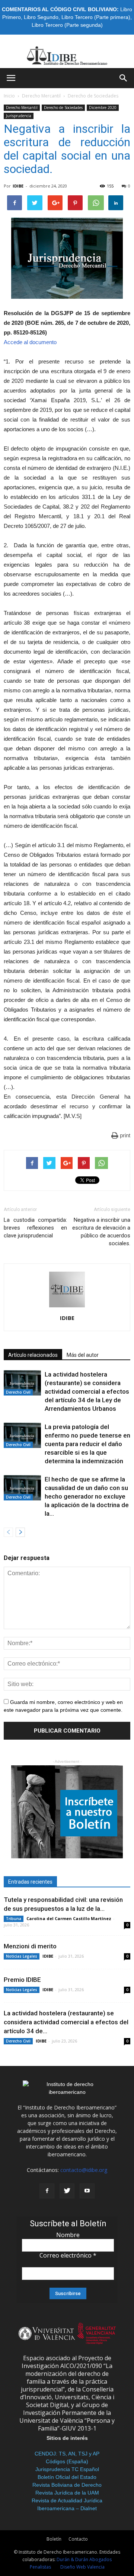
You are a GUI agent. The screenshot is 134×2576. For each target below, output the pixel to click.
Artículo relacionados (33, 1355)
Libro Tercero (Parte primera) (96, 17)
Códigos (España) (67, 2461)
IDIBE (18, 186)
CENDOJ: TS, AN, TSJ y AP (67, 2454)
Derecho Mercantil (41, 96)
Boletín (54, 2539)
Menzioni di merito (30, 1946)
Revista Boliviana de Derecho (67, 2485)
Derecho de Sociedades (93, 96)
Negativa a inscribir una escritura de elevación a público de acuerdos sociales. (101, 1232)
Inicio (9, 96)
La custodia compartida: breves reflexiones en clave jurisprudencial (35, 1228)
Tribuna (14, 1919)
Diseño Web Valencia (82, 2567)
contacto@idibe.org (84, 2170)
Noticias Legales (22, 1956)
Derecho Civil (18, 1392)
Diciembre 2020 (103, 108)
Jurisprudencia (19, 116)
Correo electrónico (68, 2255)
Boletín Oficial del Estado (67, 2477)
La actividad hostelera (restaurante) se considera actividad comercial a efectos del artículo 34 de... (66, 2022)
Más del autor (83, 1355)
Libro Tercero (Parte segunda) (67, 25)
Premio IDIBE (22, 1980)
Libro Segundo (41, 17)
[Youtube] (87, 2191)
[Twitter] (67, 2191)
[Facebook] (47, 2191)
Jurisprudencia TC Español (67, 2469)
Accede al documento (30, 342)
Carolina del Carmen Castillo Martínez (69, 1918)
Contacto (78, 2539)
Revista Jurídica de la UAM (67, 2493)
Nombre (68, 2235)
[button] (124, 78)
